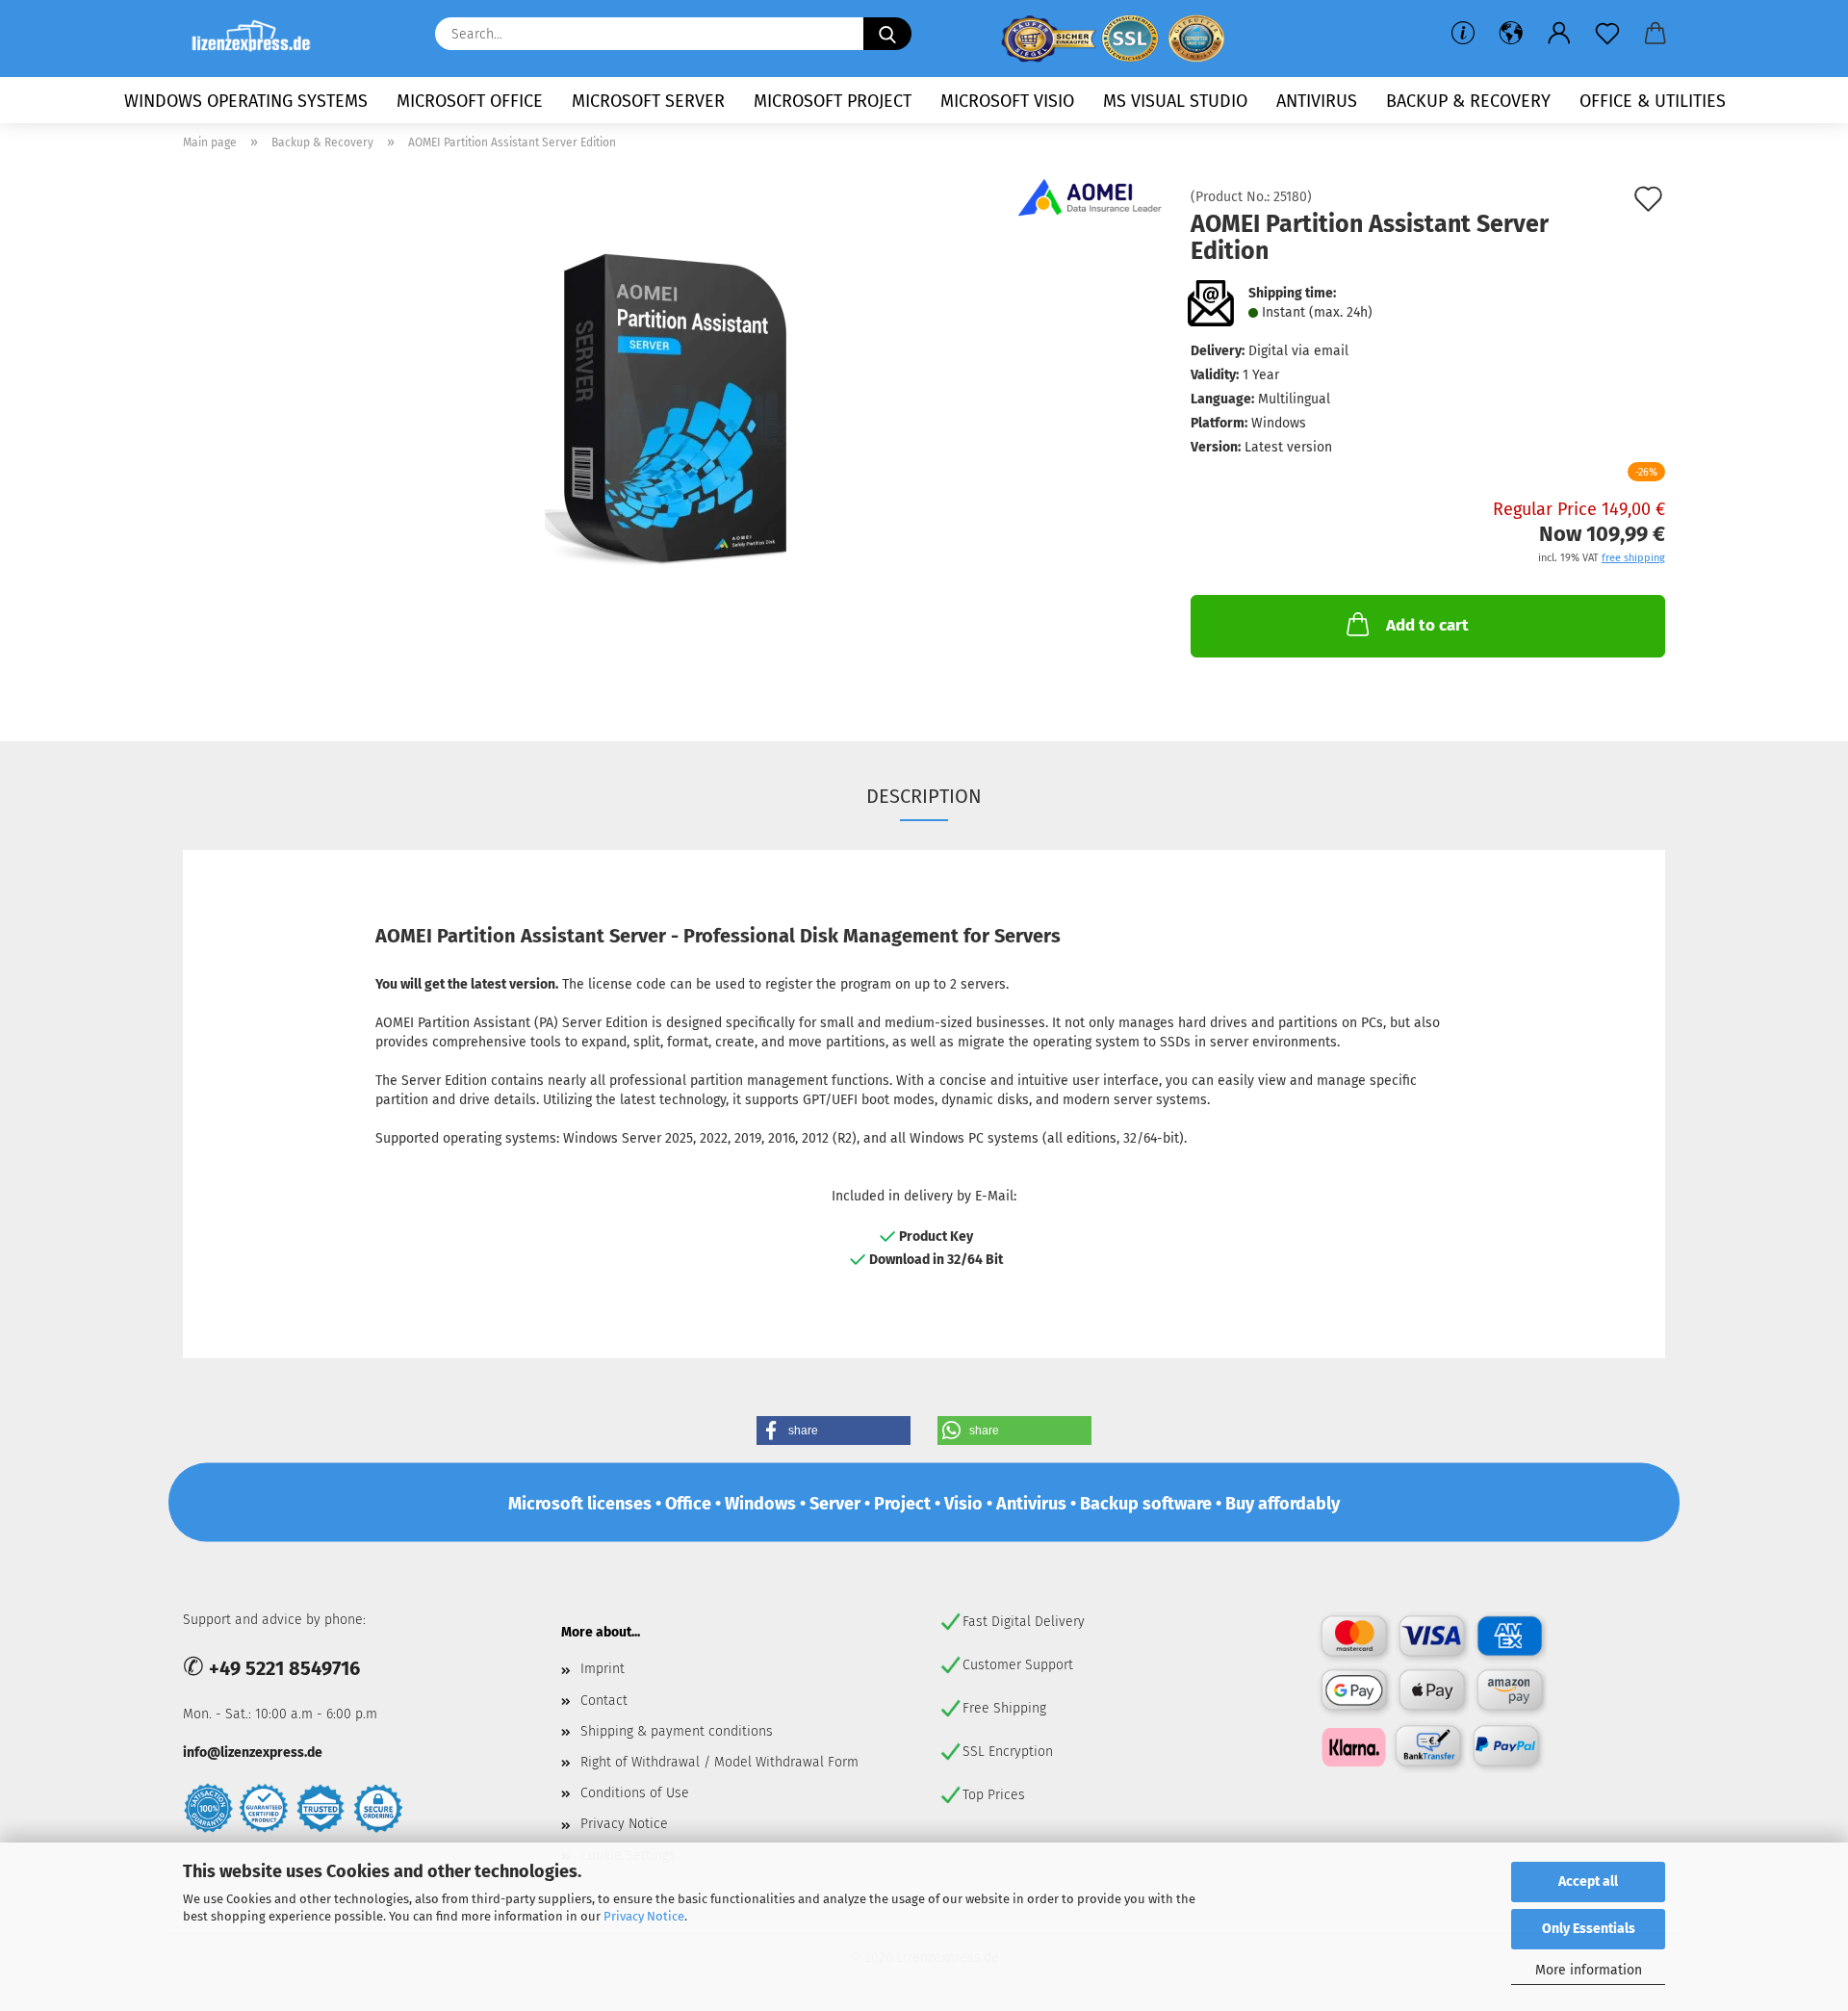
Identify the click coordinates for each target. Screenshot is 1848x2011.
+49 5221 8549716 (284, 1668)
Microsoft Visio (1007, 101)
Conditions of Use (635, 1793)
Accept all (1588, 1882)
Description (924, 796)
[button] (1511, 34)
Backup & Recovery (1468, 101)
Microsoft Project (833, 101)
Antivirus (1317, 101)
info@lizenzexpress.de (253, 1753)
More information (1589, 1970)
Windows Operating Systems (246, 101)
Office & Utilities (1653, 101)
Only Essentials (1589, 1929)
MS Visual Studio (1175, 101)
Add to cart (1427, 625)
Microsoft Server (648, 101)
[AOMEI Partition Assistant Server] (673, 407)
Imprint (603, 1669)
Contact (604, 1701)
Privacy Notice (644, 1916)
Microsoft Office (470, 101)
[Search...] (887, 34)
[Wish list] (1607, 34)
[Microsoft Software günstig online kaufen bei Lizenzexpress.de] (258, 39)
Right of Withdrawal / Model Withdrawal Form (719, 1762)
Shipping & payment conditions (677, 1731)
